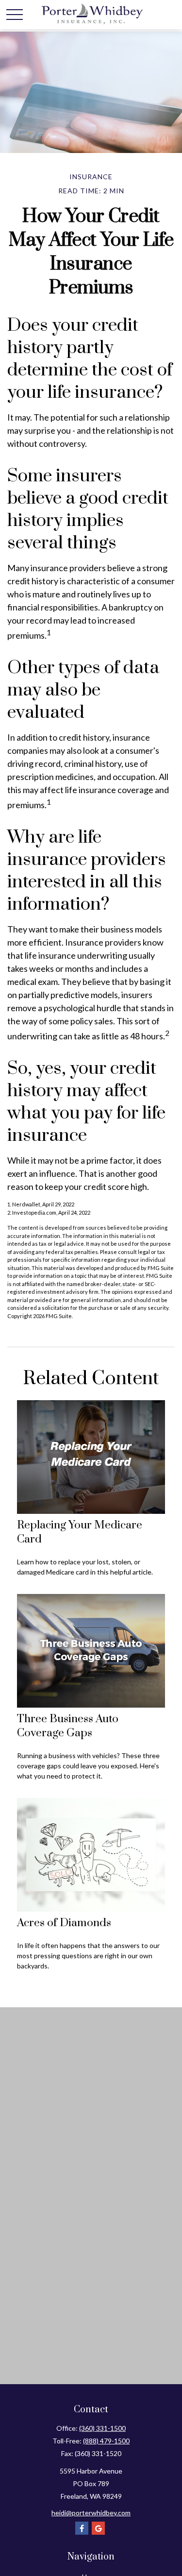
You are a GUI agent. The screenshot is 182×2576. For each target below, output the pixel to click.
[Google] (98, 2528)
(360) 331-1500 (102, 2428)
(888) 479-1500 (106, 2441)
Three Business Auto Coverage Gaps (68, 1726)
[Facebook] (82, 2528)
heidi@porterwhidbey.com (91, 2513)
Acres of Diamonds (64, 1923)
